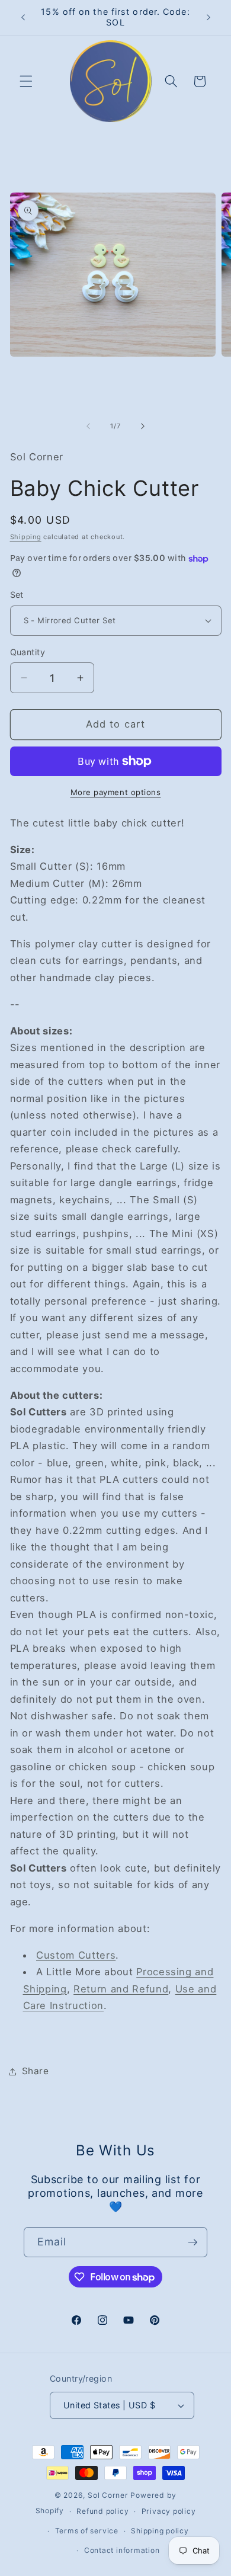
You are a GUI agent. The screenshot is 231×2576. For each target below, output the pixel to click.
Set (17, 595)
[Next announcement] (208, 17)
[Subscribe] (192, 2242)
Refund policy (102, 2511)
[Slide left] (88, 426)
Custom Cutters (76, 1955)
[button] (26, 81)
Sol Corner (108, 2495)
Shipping (26, 537)
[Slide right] (143, 426)
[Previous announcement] (23, 17)
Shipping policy (160, 2531)
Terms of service (87, 2531)
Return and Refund (121, 1989)
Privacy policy (169, 2511)
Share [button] (36, 2071)
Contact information (122, 2550)
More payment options (116, 792)
